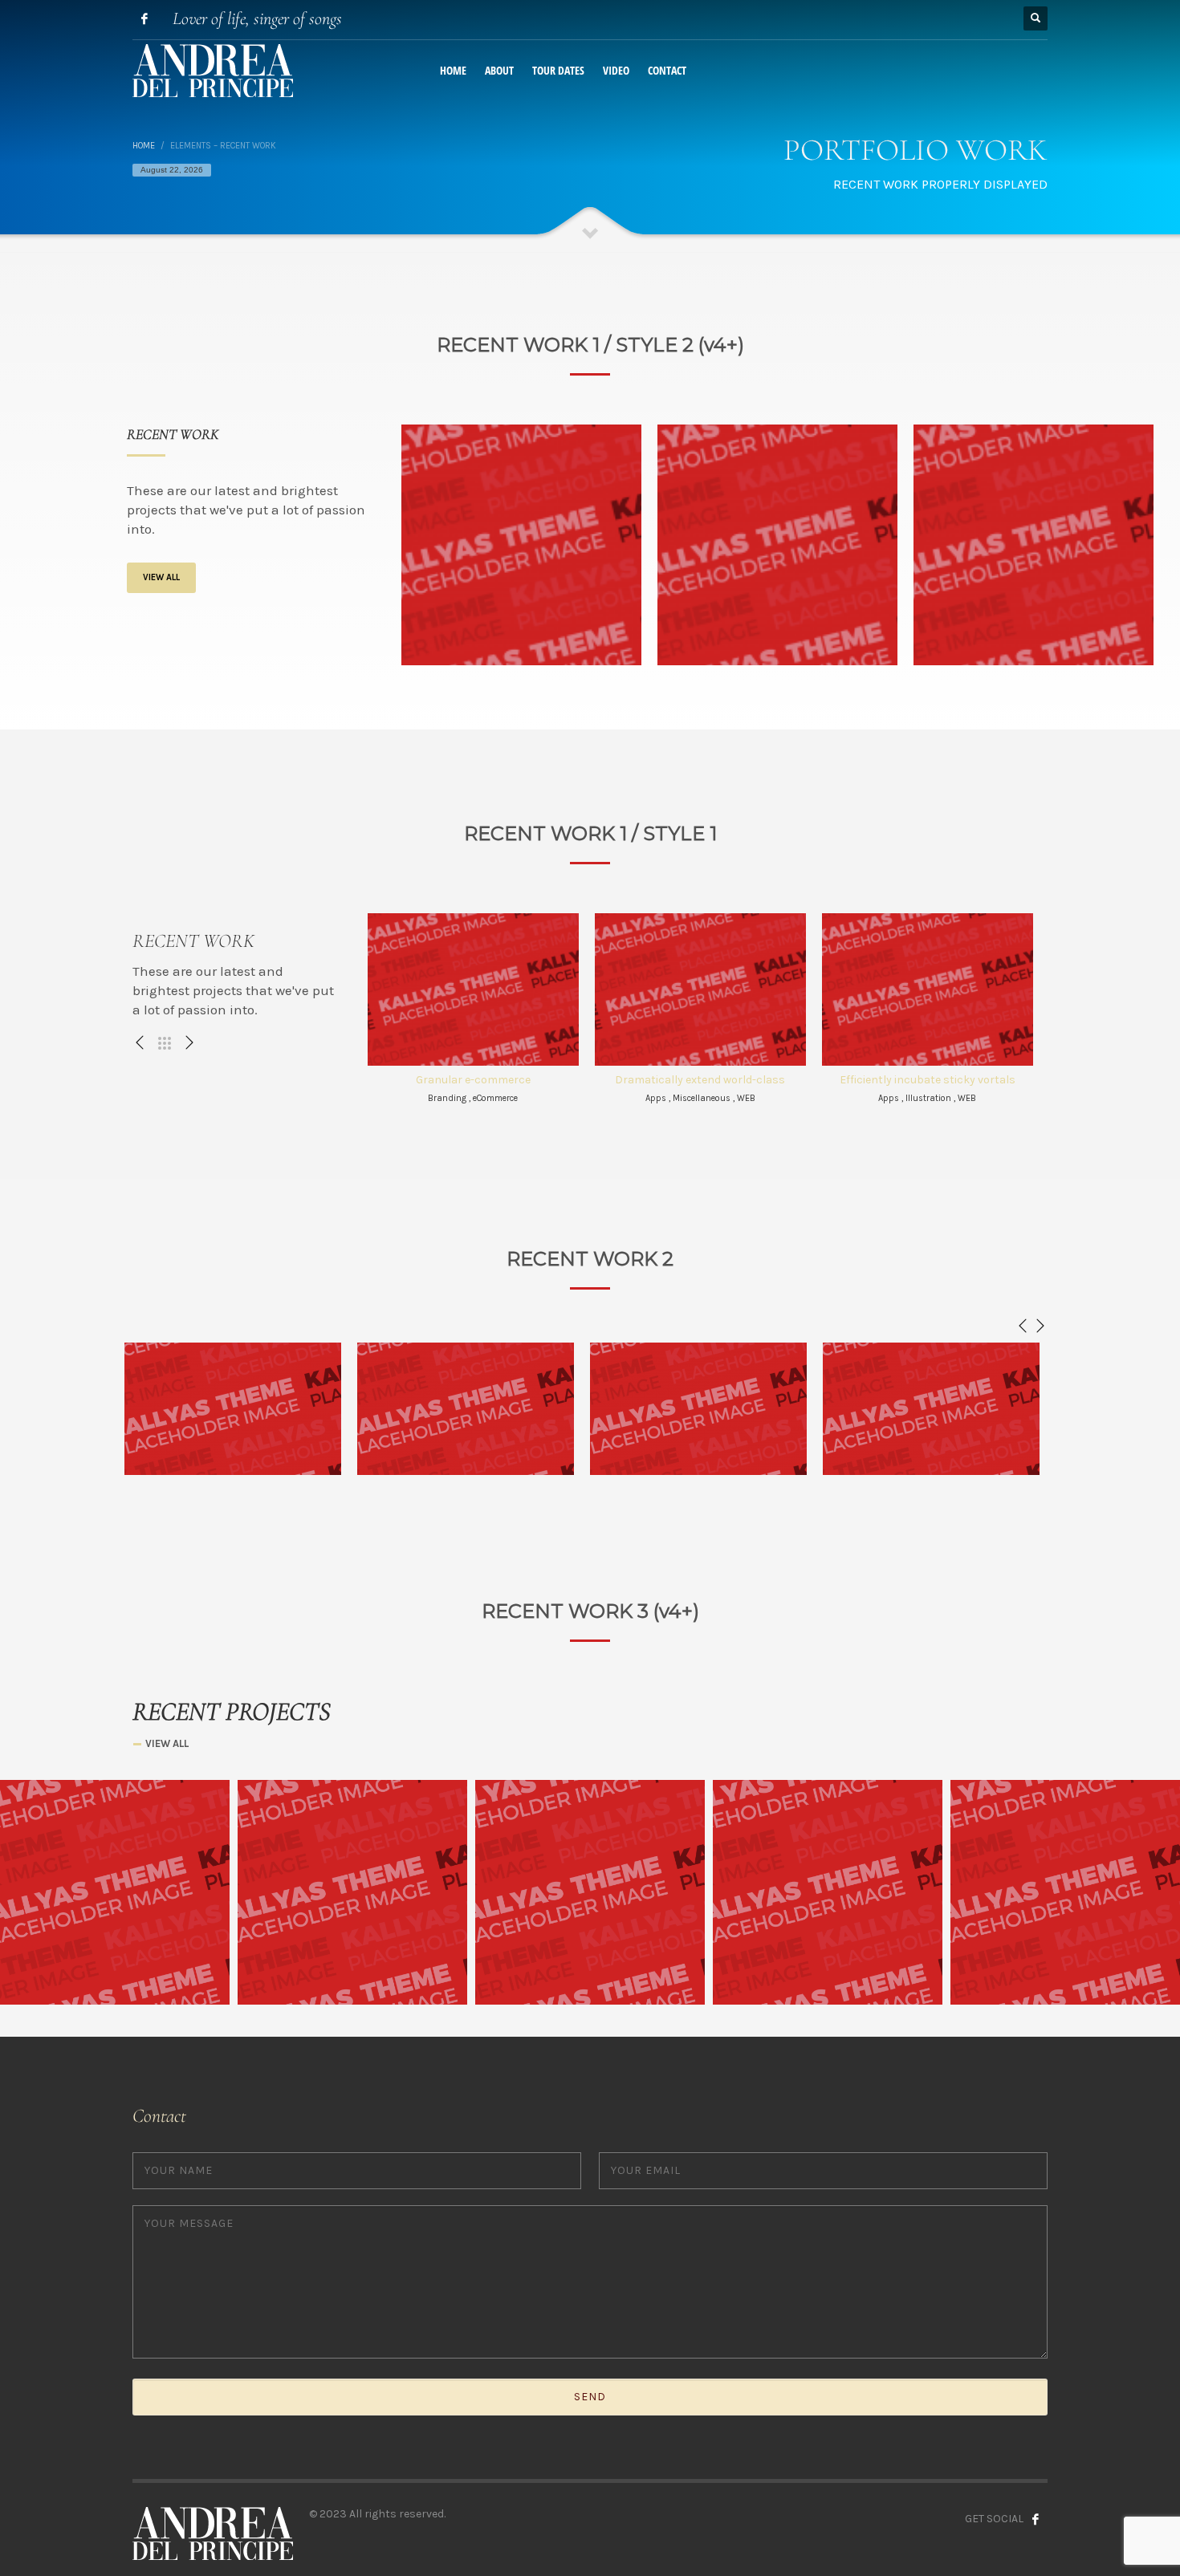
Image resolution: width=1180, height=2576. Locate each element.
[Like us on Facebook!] (1036, 2519)
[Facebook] (144, 18)
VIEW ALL (161, 577)
